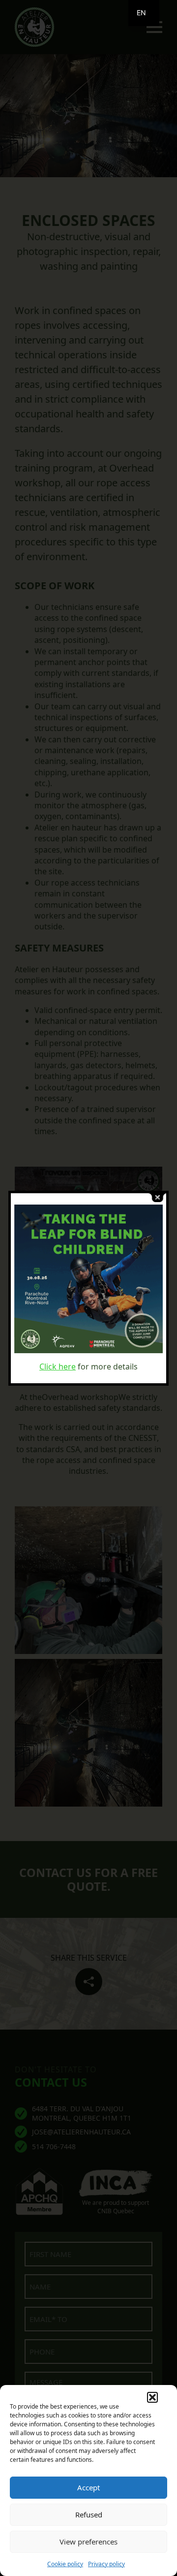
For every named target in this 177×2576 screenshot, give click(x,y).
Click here (58, 1367)
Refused (89, 2514)
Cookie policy (65, 2564)
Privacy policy (106, 2564)
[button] (152, 2397)
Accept (88, 2487)
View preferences (88, 2542)
